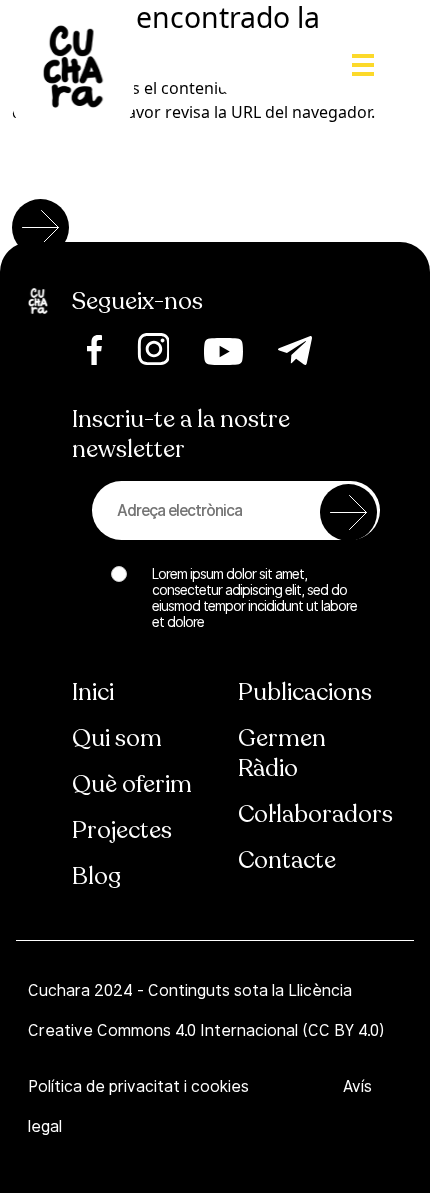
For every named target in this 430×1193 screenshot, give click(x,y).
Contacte (287, 860)
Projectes (122, 830)
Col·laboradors (315, 814)
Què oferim (132, 784)
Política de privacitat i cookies (140, 1086)
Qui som (117, 738)
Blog (96, 876)
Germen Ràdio (282, 753)
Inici (93, 692)
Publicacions (305, 692)
